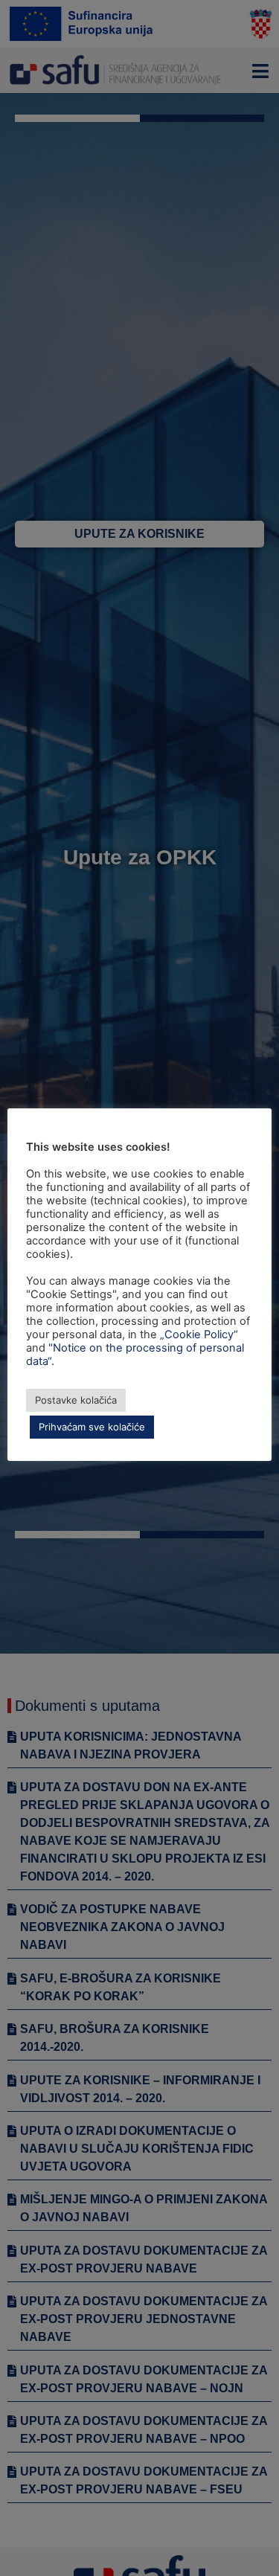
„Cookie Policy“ (199, 1334)
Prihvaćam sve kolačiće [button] (92, 1427)
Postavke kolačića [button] (76, 1400)
